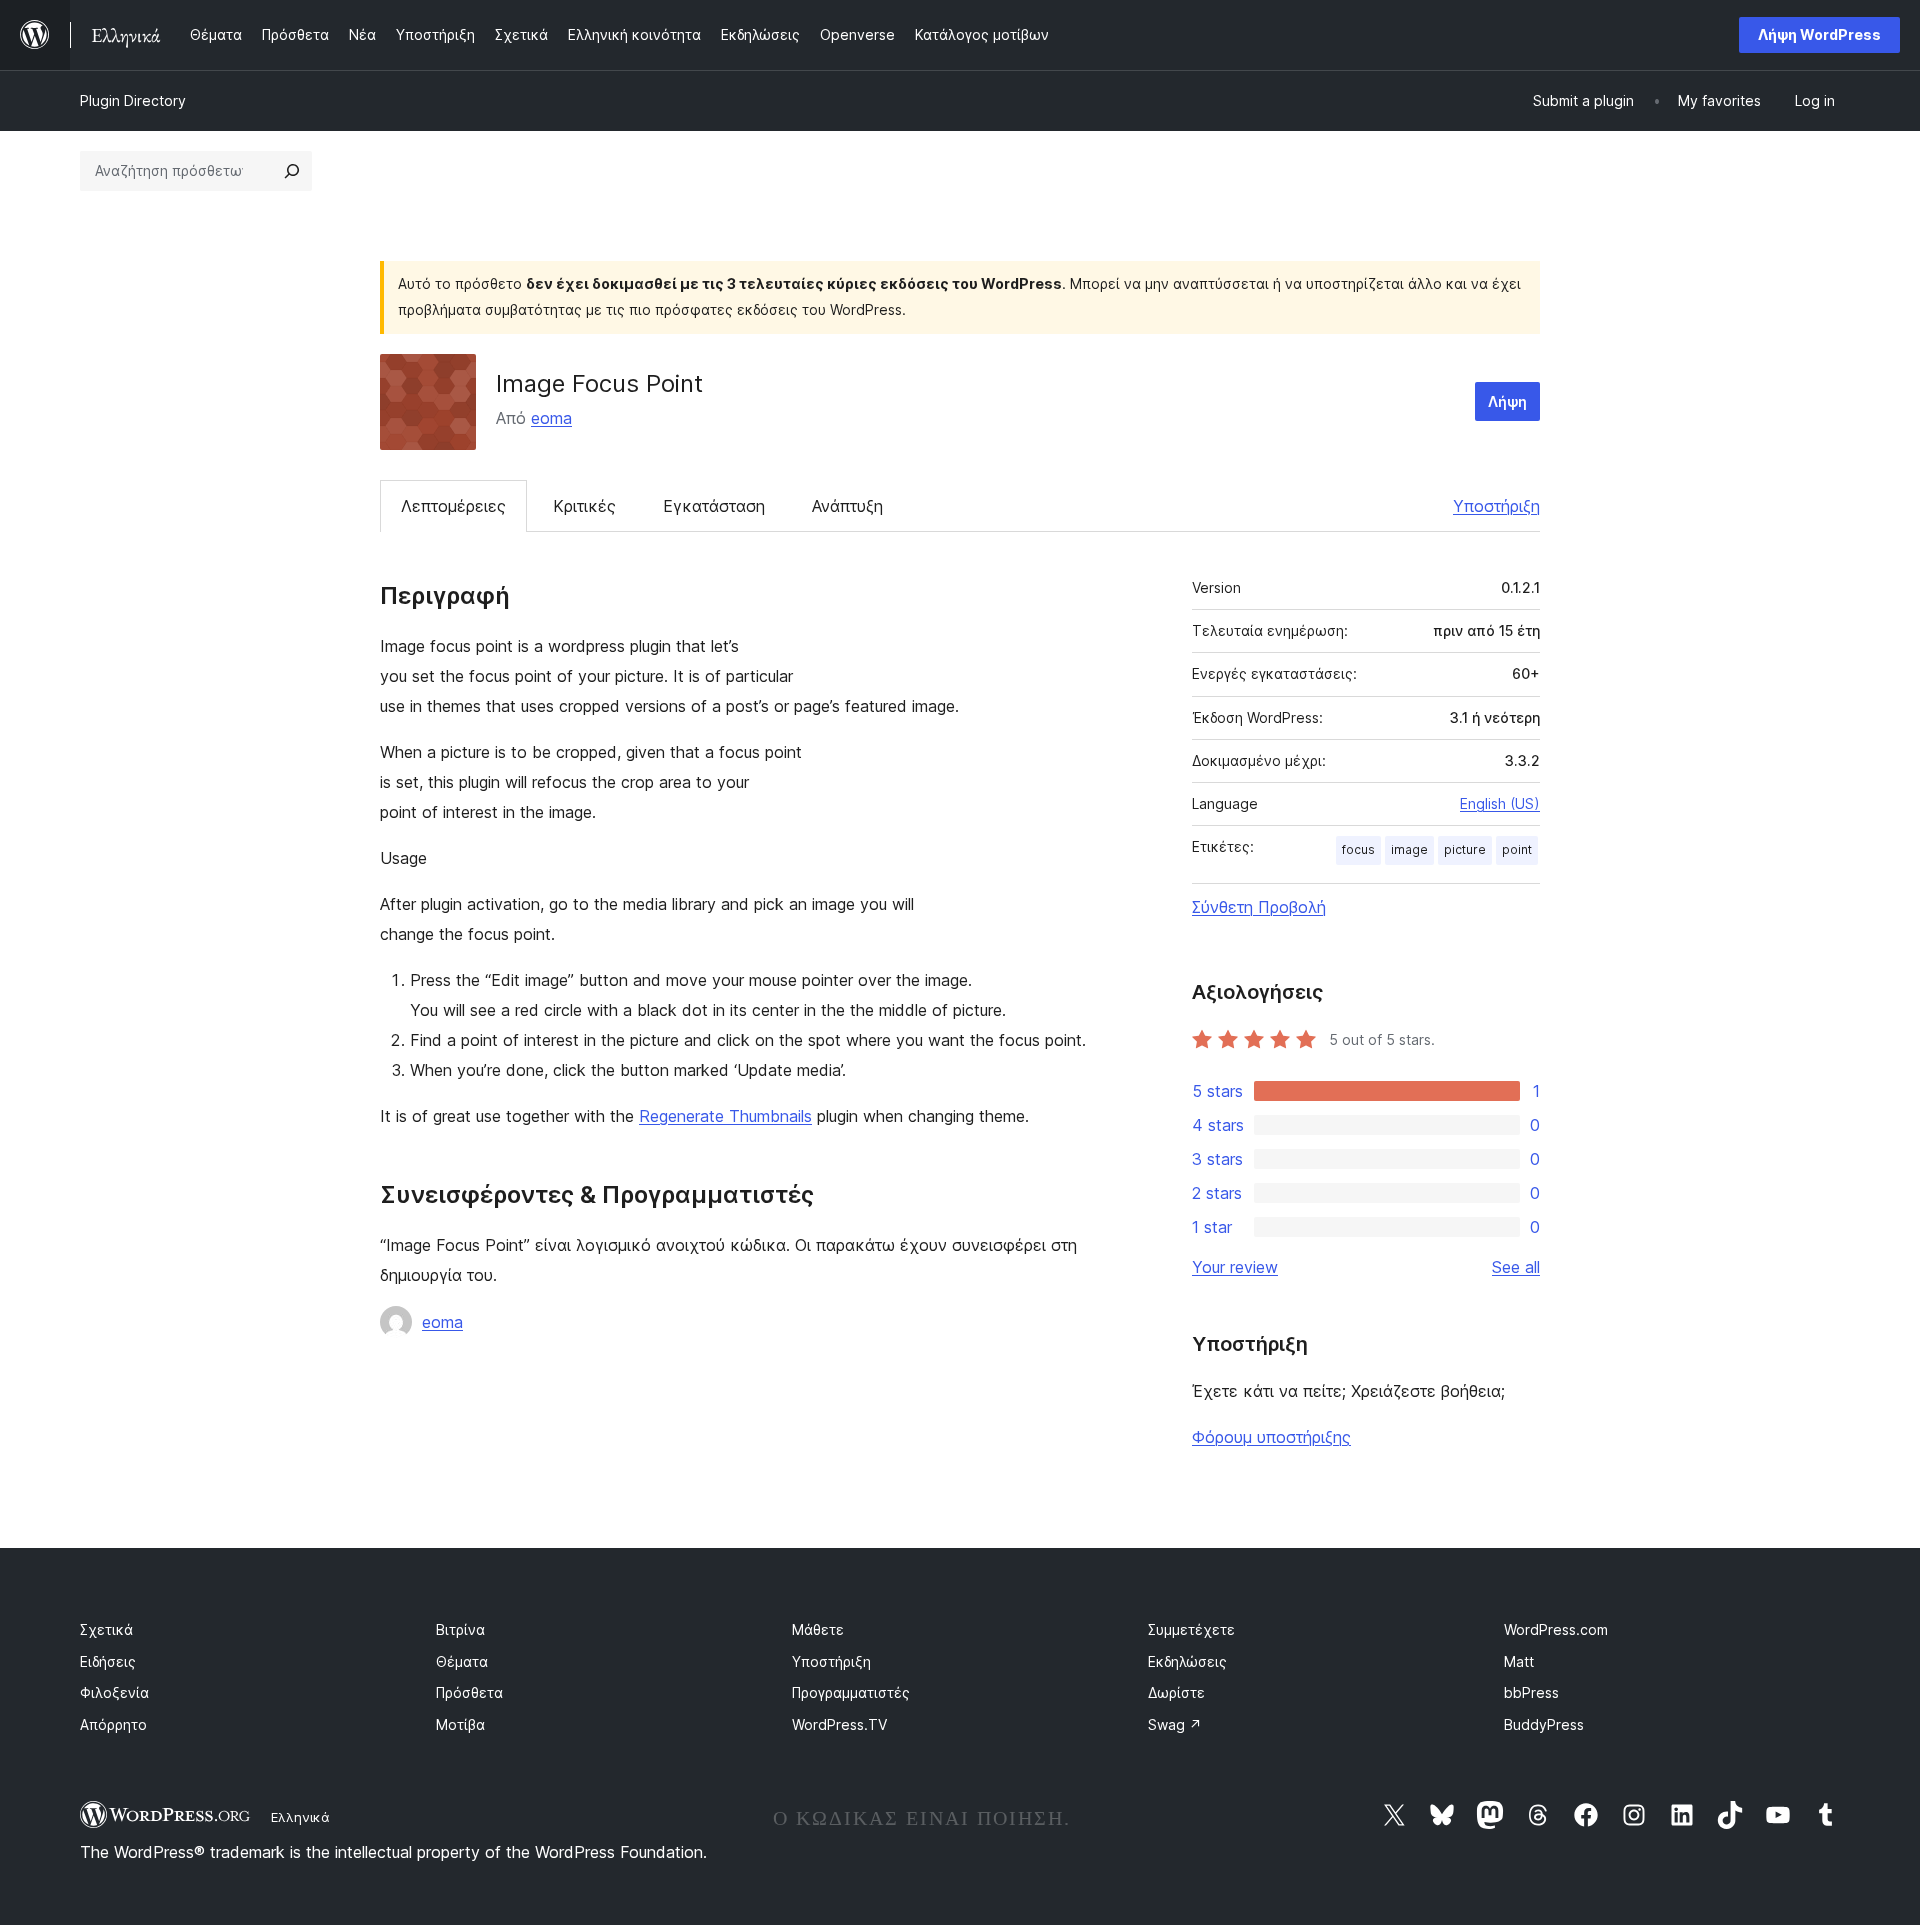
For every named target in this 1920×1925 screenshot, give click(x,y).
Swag (1175, 1724)
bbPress (1531, 1692)
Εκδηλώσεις (1187, 1661)
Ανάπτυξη (847, 506)
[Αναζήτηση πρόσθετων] (292, 171)
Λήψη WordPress (1819, 34)
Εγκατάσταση (714, 506)
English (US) (1500, 803)
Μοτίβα (460, 1724)
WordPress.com (1556, 1629)
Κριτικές (584, 506)
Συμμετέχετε (1191, 1629)
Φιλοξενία (114, 1692)
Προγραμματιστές (851, 1692)
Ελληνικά (300, 1817)
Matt (1519, 1661)
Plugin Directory (133, 100)
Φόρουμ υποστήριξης (1271, 1437)
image (1409, 849)
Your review (1235, 1267)
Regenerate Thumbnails (725, 1116)
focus (1358, 849)
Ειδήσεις (108, 1661)
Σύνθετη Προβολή (1259, 907)
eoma (551, 418)
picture (1465, 849)
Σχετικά (106, 1629)
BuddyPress (1544, 1724)
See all (1516, 1267)
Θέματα (462, 1661)
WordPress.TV (839, 1724)
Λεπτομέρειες (453, 506)
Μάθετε (818, 1629)
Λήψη (1507, 401)
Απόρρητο (113, 1724)
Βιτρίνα (460, 1629)
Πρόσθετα (469, 1692)
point (1517, 849)
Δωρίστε (1176, 1692)
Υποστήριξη (1496, 506)
